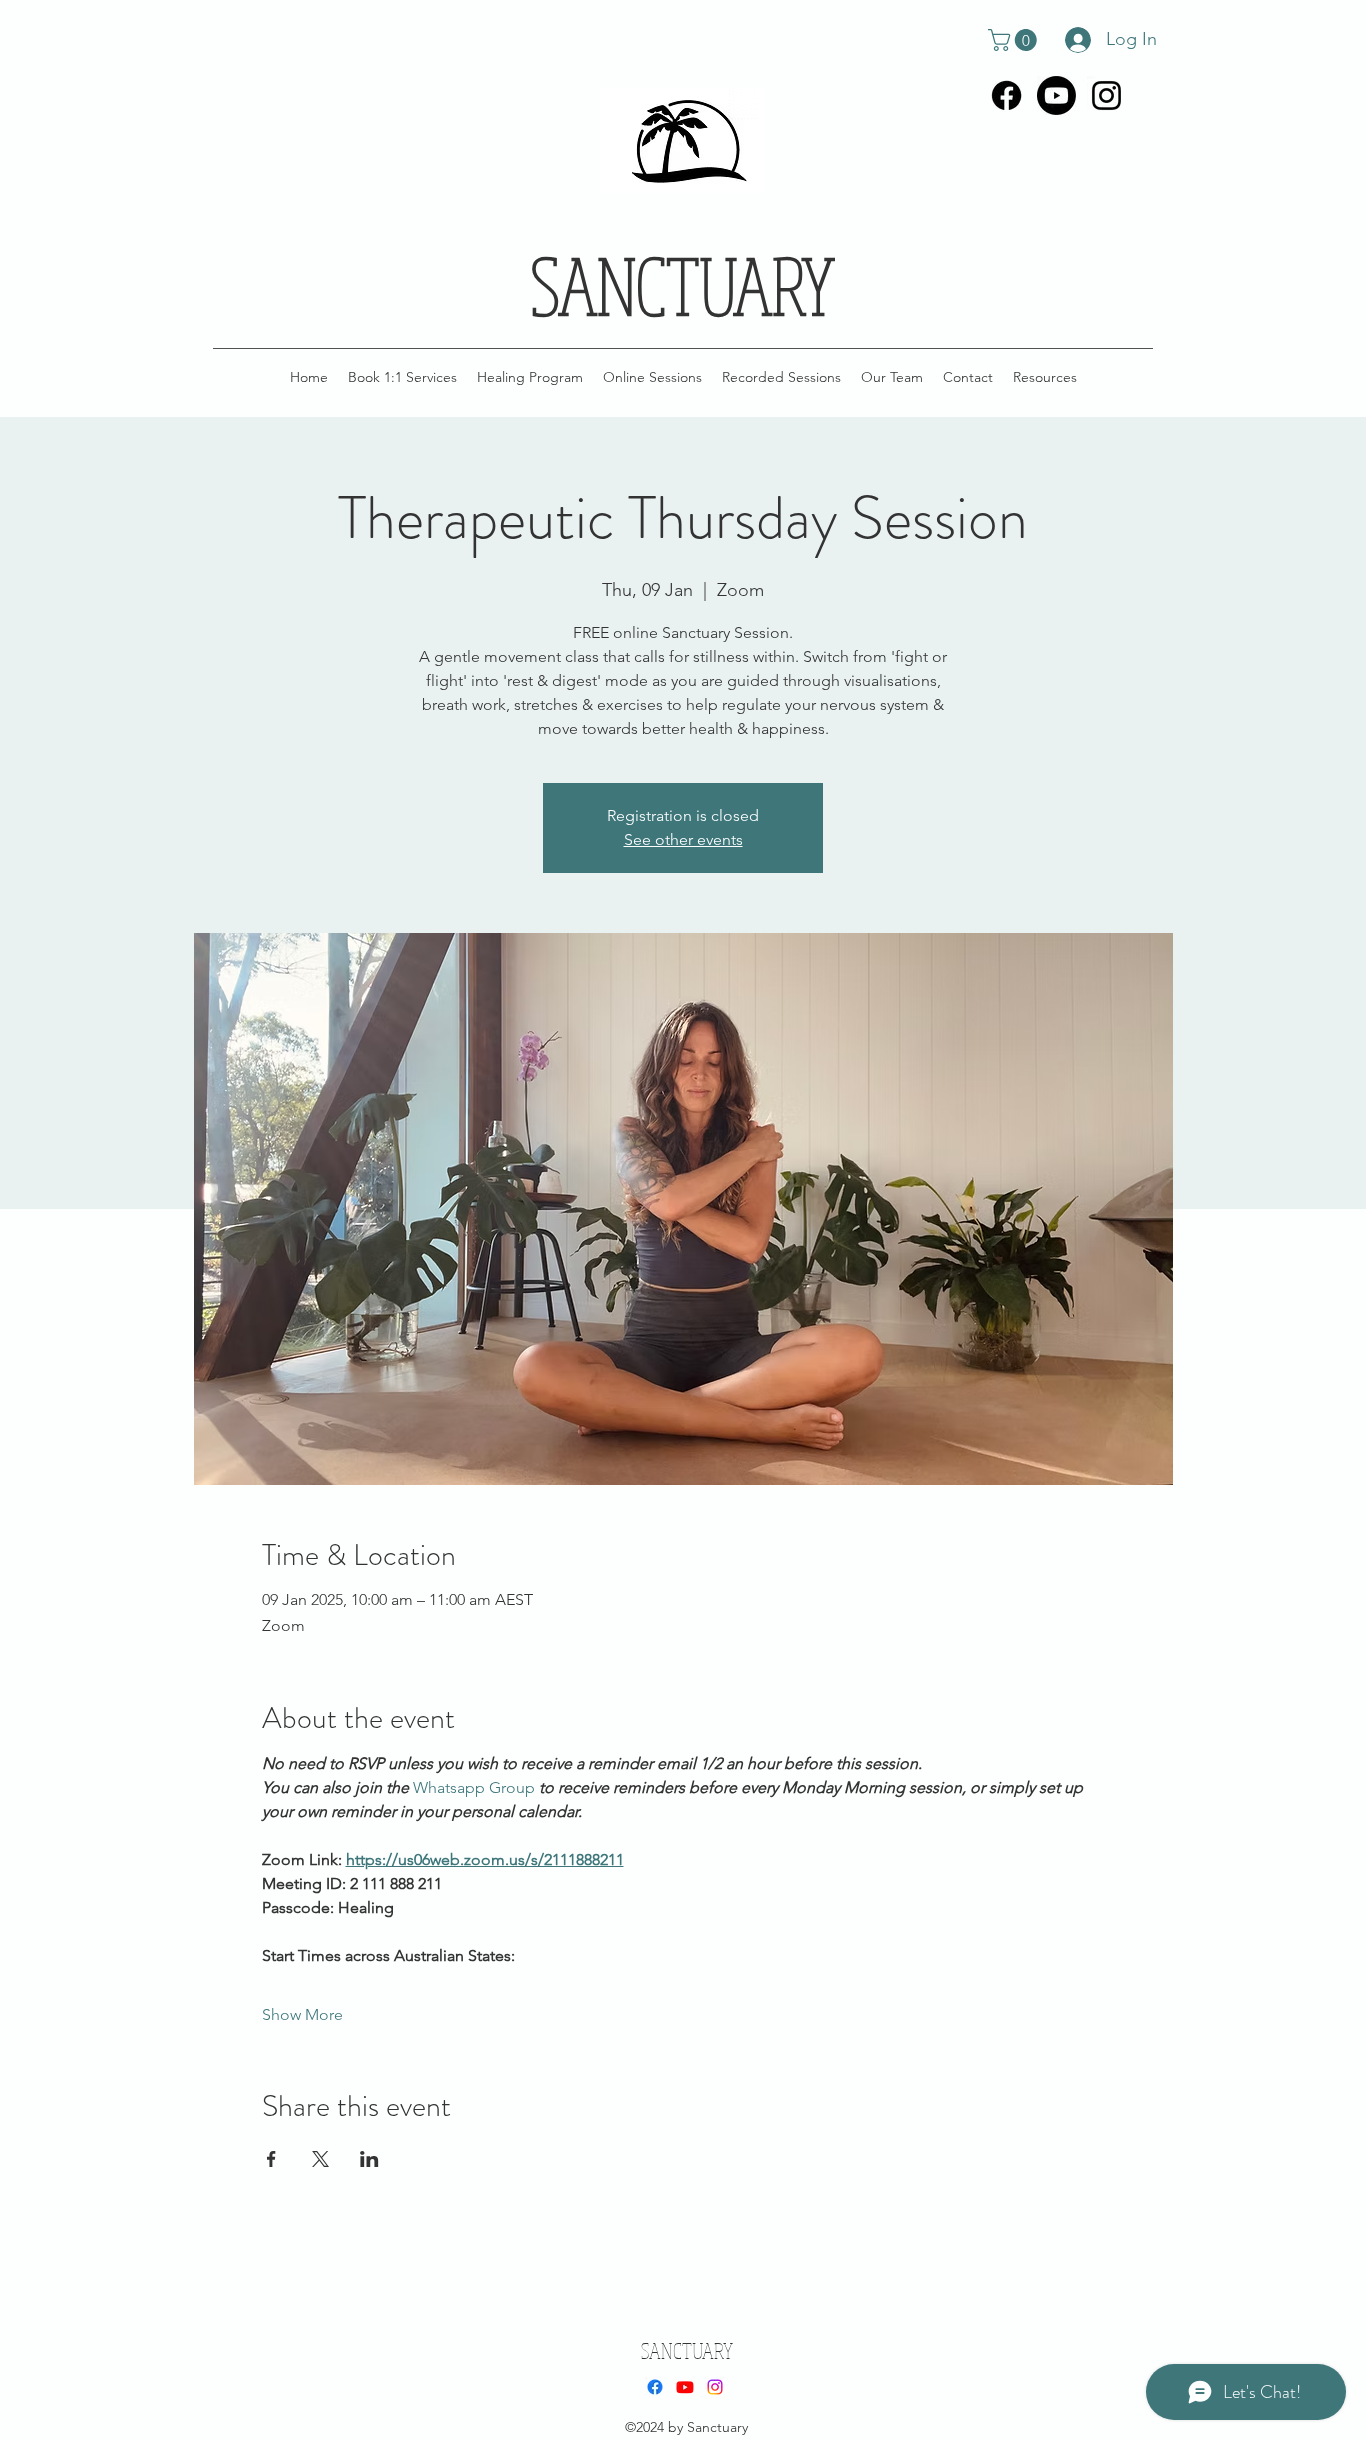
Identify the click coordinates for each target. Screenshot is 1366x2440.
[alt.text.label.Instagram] (1106, 95)
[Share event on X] (320, 2159)
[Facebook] (1006, 95)
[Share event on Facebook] (271, 2159)
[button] (1015, 40)
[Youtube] (1056, 95)
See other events (683, 839)
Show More (302, 2014)
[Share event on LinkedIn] (369, 2159)
